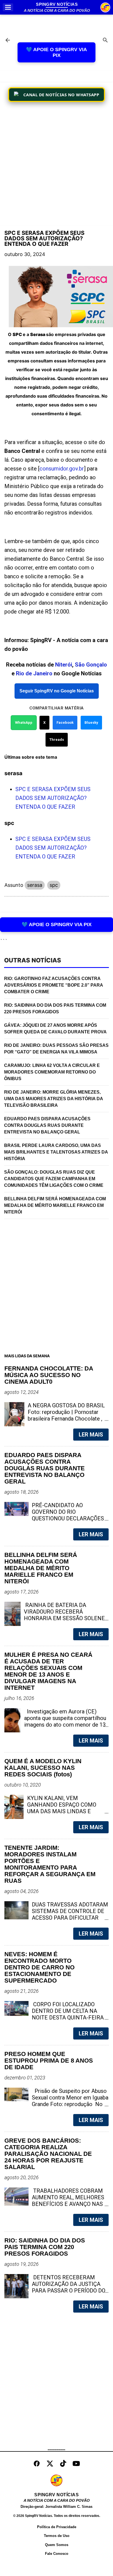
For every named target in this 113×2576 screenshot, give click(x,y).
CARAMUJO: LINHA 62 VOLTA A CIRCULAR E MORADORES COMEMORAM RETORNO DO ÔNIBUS (52, 1072)
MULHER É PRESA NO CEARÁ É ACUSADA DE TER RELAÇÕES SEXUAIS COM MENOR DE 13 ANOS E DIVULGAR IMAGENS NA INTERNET (48, 1671)
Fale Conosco (57, 2554)
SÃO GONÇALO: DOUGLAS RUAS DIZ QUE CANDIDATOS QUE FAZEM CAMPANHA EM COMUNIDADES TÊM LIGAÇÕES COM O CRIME (54, 1179)
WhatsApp (24, 723)
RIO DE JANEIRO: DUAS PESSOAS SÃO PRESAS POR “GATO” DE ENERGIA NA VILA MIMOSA (56, 1049)
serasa (35, 885)
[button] (8, 7)
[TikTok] (63, 2464)
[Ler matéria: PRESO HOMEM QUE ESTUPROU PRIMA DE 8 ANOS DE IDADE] (95, 2104)
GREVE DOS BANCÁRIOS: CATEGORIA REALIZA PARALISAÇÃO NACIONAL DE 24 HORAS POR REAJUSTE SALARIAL (48, 2154)
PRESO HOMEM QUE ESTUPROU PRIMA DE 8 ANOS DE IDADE (49, 2061)
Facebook (65, 723)
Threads (57, 740)
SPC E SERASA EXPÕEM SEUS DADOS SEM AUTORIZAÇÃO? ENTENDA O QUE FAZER (53, 798)
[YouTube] (76, 2464)
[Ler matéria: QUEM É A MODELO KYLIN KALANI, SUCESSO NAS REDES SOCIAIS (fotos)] (95, 1811)
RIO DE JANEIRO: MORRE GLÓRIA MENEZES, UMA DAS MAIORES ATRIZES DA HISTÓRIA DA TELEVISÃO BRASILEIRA (54, 1099)
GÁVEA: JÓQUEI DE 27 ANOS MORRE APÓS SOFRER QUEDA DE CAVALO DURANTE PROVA (55, 1029)
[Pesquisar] (105, 41)
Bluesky (91, 723)
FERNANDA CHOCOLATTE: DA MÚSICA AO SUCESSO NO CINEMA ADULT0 (49, 1375)
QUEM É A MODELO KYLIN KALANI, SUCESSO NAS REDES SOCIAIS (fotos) (43, 1768)
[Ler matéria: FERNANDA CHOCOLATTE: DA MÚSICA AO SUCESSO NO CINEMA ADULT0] (95, 1419)
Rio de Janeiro (34, 673)
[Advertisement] (56, 165)
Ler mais (91, 1435)
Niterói (64, 665)
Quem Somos (57, 2545)
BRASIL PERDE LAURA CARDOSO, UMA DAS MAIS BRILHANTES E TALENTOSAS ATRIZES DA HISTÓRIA (56, 1152)
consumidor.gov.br (62, 469)
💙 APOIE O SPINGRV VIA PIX (56, 52)
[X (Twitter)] (50, 2464)
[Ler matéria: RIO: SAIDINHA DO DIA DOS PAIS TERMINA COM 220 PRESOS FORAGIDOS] (95, 2291)
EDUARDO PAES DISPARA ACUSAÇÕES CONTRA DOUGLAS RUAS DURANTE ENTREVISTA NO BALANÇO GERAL (47, 1125)
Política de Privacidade (57, 2527)
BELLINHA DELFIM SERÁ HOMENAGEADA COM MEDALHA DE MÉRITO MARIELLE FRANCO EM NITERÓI (55, 1205)
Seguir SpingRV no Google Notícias (57, 691)
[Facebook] (37, 2464)
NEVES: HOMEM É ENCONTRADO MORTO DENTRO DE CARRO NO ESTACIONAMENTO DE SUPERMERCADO (39, 1967)
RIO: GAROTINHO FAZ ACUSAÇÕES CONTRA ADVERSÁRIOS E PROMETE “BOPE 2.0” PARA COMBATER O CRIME (54, 985)
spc (54, 885)
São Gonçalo (91, 665)
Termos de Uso (57, 2536)
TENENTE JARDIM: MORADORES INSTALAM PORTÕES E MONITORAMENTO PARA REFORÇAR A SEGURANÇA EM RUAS (50, 1864)
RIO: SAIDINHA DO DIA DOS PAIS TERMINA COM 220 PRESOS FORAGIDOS (55, 1008)
